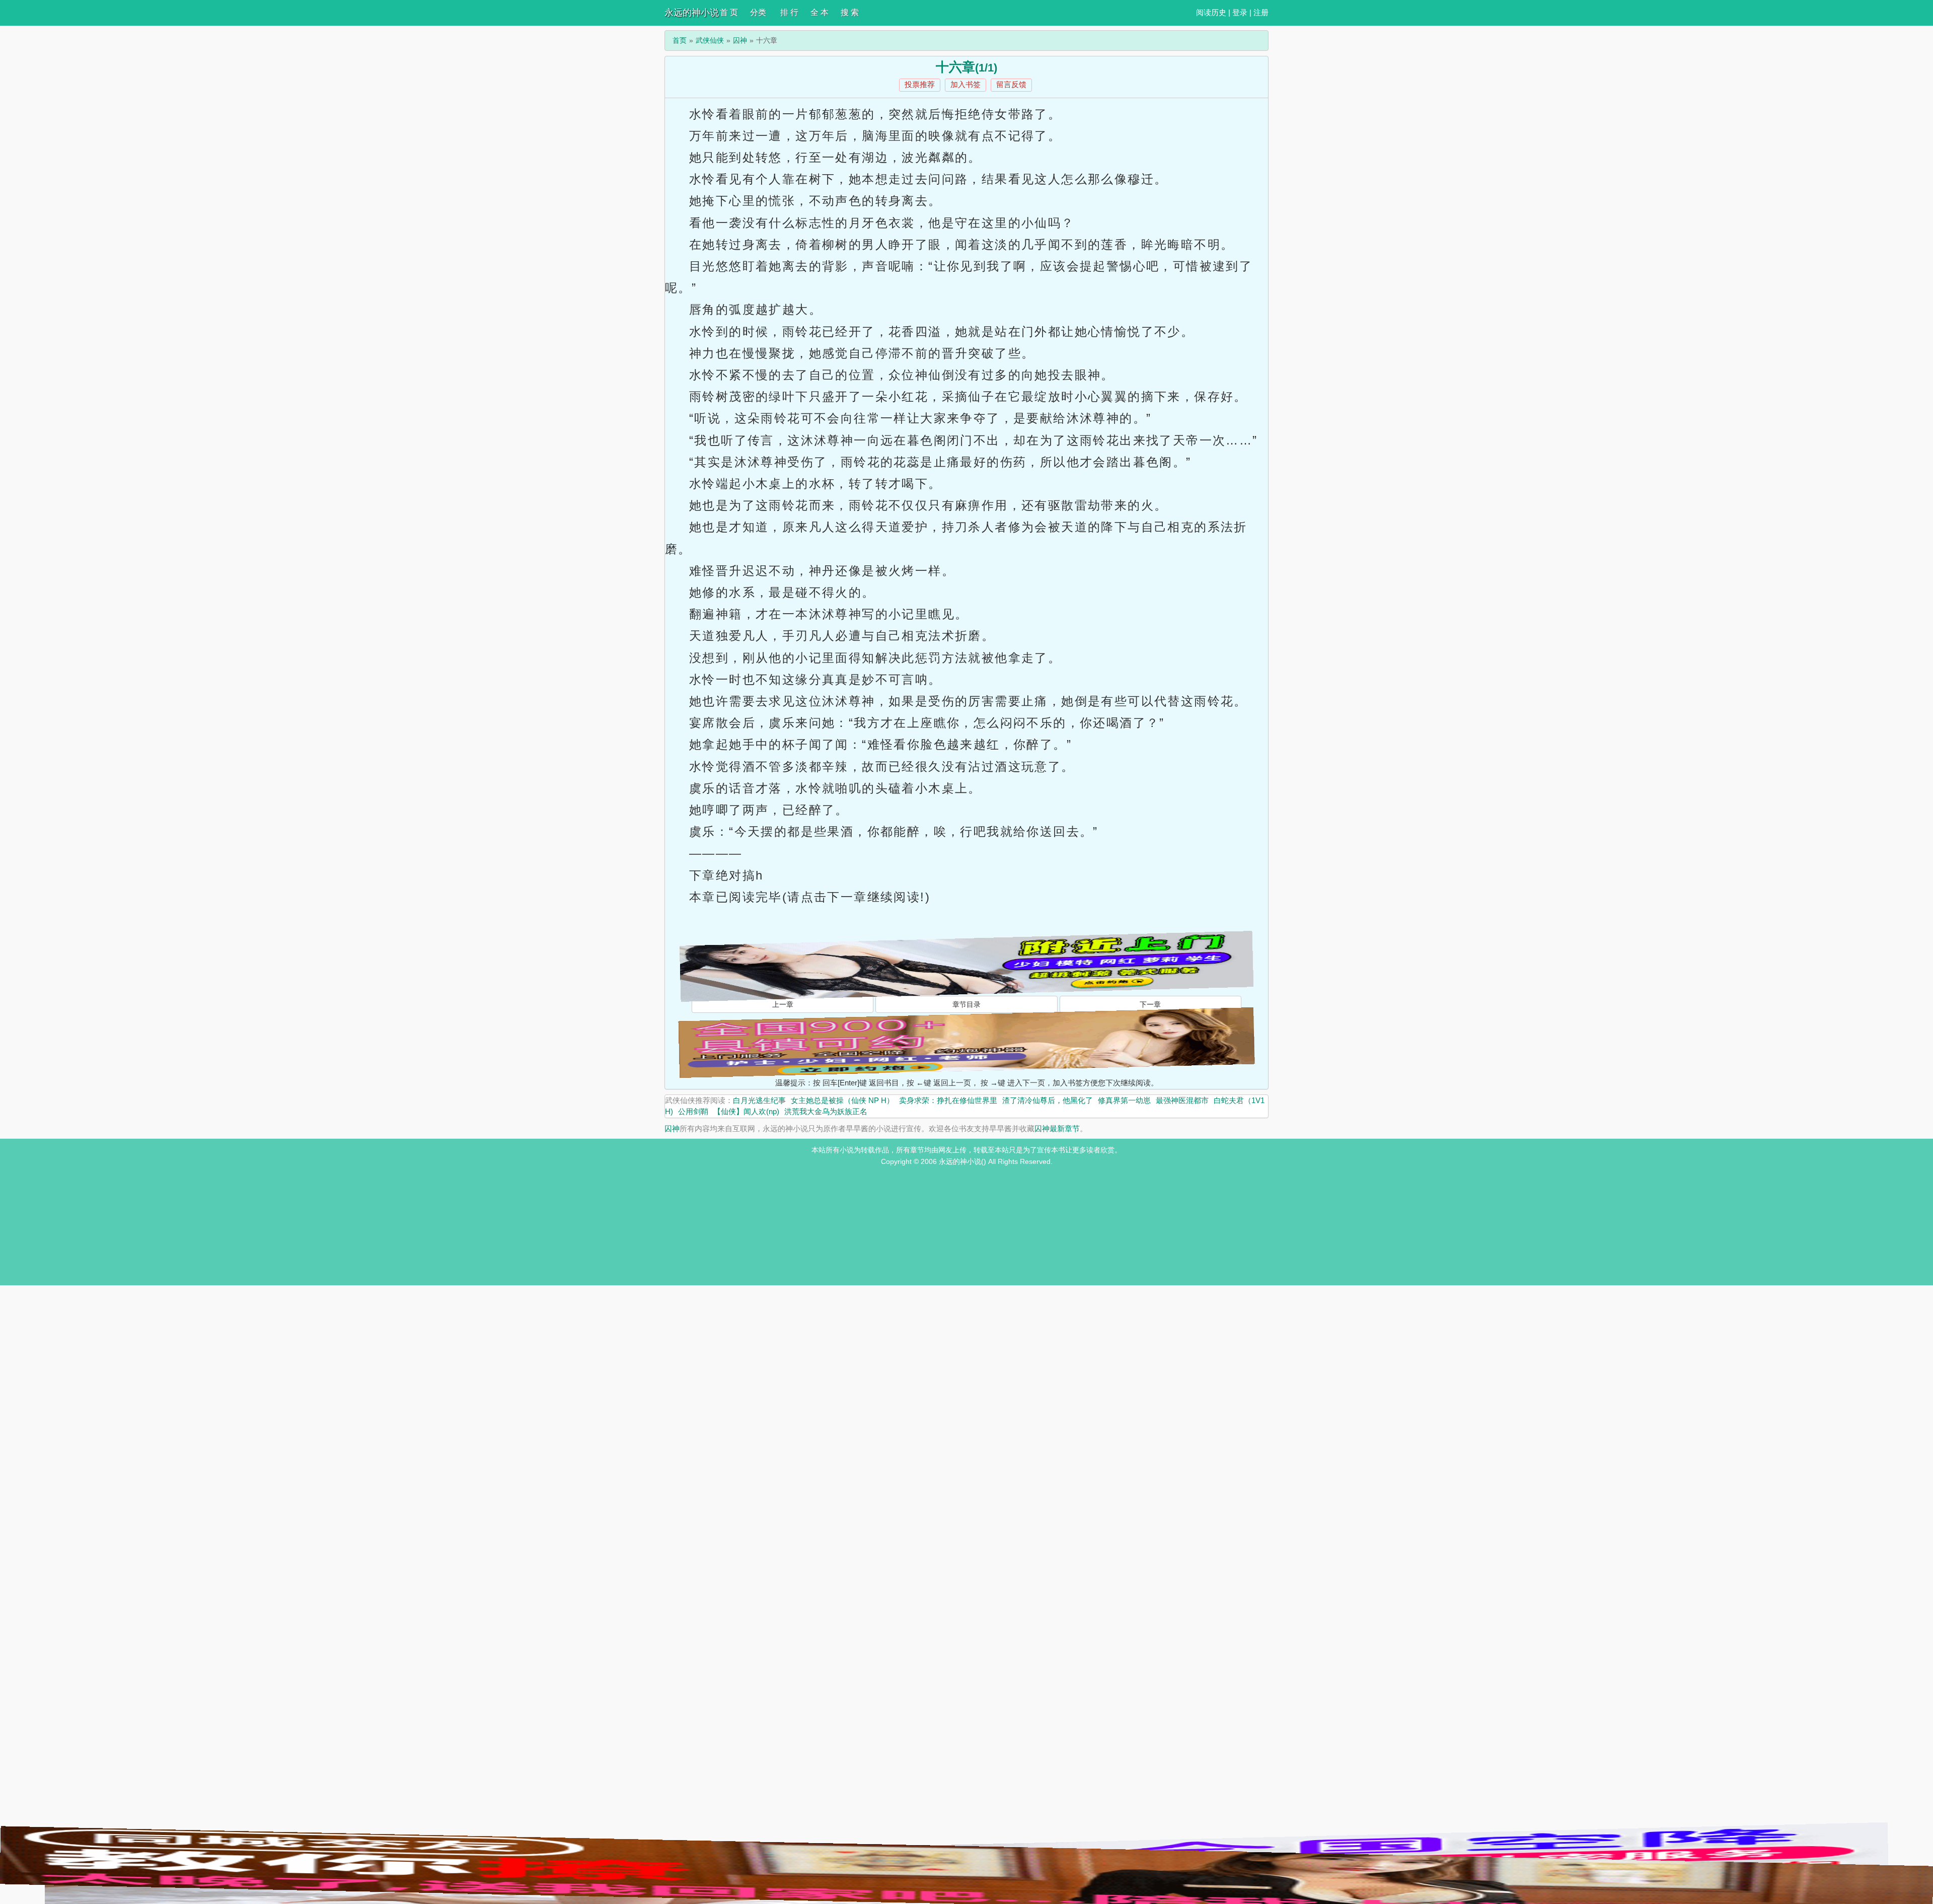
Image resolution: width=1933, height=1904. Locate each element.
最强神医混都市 (1182, 1100)
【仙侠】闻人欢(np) (746, 1111)
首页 (680, 40)
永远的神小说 (692, 13)
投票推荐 (920, 84)
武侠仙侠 (710, 40)
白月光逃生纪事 (759, 1100)
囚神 (740, 40)
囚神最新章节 (1057, 1128)
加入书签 (965, 84)
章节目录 (966, 1004)
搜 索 (850, 12)
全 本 (820, 12)
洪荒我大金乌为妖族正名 (826, 1111)
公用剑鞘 (693, 1111)
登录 (1240, 12)
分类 (758, 12)
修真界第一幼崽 (1124, 1100)
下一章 (1150, 1004)
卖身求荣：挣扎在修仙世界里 (948, 1100)
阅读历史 (1211, 12)
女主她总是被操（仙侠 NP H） (842, 1100)
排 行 (789, 12)
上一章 (783, 1004)
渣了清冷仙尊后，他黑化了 (1048, 1100)
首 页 (729, 12)
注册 (1261, 12)
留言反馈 (1011, 84)
